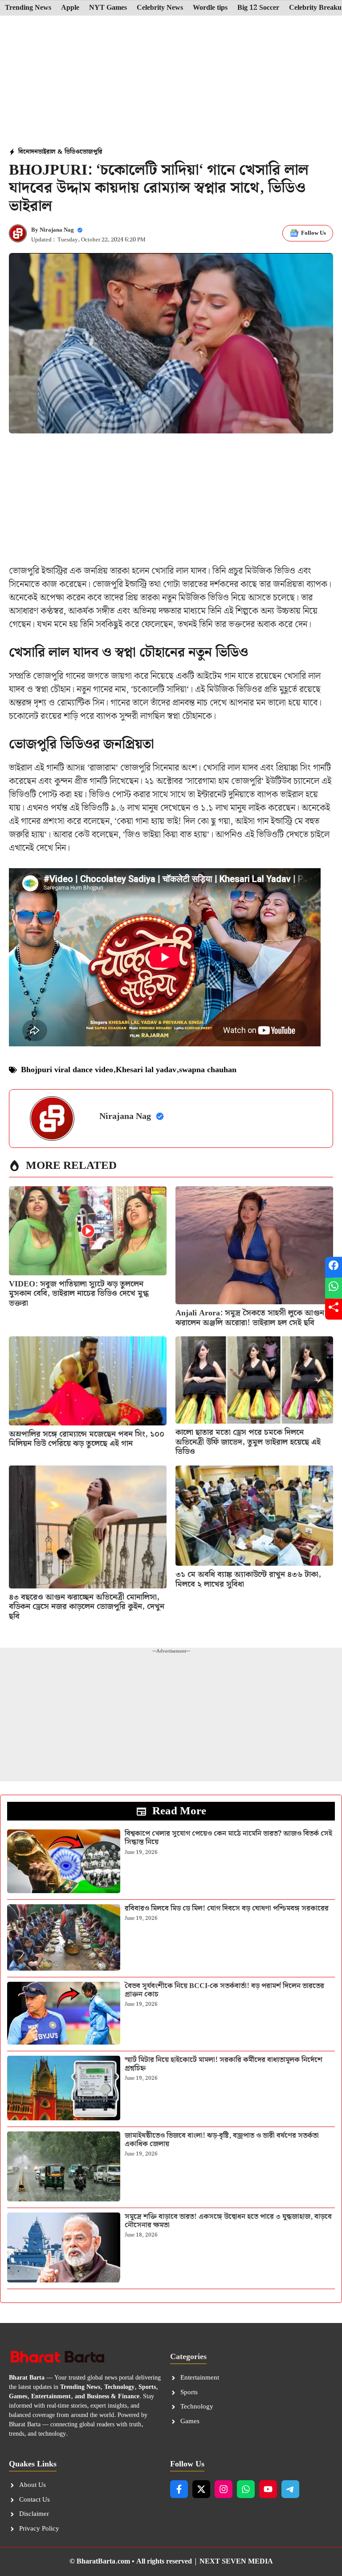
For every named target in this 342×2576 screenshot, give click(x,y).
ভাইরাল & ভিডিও (59, 152)
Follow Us (313, 233)
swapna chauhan (208, 1070)
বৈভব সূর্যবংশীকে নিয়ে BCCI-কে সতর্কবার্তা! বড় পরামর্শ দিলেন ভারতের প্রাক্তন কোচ (224, 1990)
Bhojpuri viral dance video (67, 1070)
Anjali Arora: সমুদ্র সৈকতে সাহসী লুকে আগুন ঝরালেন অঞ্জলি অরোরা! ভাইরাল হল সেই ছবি (250, 1318)
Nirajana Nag (57, 230)
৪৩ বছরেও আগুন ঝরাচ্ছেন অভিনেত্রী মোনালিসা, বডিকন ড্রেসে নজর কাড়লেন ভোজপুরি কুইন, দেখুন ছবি (87, 1607)
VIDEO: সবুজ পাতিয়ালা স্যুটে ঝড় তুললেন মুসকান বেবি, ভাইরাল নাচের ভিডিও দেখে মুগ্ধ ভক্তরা (79, 1294)
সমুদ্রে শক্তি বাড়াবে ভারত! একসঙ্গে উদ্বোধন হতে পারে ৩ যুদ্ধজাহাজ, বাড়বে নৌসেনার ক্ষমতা (228, 2221)
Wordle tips (210, 8)
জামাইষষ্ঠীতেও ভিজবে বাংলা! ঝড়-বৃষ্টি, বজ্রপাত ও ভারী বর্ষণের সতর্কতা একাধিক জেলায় (222, 2140)
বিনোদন (28, 152)
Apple (70, 8)
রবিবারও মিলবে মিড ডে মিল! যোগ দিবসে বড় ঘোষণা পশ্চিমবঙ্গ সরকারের (227, 1909)
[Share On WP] (334, 1288)
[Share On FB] (334, 1267)
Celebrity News (160, 8)
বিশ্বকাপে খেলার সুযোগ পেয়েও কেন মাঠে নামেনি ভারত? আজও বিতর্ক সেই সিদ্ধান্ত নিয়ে (228, 1838)
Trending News (28, 8)
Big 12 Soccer (258, 8)
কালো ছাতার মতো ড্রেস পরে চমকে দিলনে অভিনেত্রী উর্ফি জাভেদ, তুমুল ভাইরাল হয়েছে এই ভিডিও (248, 1442)
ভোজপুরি (91, 152)
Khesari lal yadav (146, 1070)
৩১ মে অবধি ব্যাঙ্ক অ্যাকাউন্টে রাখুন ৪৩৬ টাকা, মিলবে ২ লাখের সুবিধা (248, 1579)
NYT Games (108, 8)
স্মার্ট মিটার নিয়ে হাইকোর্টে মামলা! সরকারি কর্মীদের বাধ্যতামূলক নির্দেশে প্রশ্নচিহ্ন (224, 2064)
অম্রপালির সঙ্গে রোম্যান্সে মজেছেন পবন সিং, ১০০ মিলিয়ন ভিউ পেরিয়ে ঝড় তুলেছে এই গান (87, 1439)
